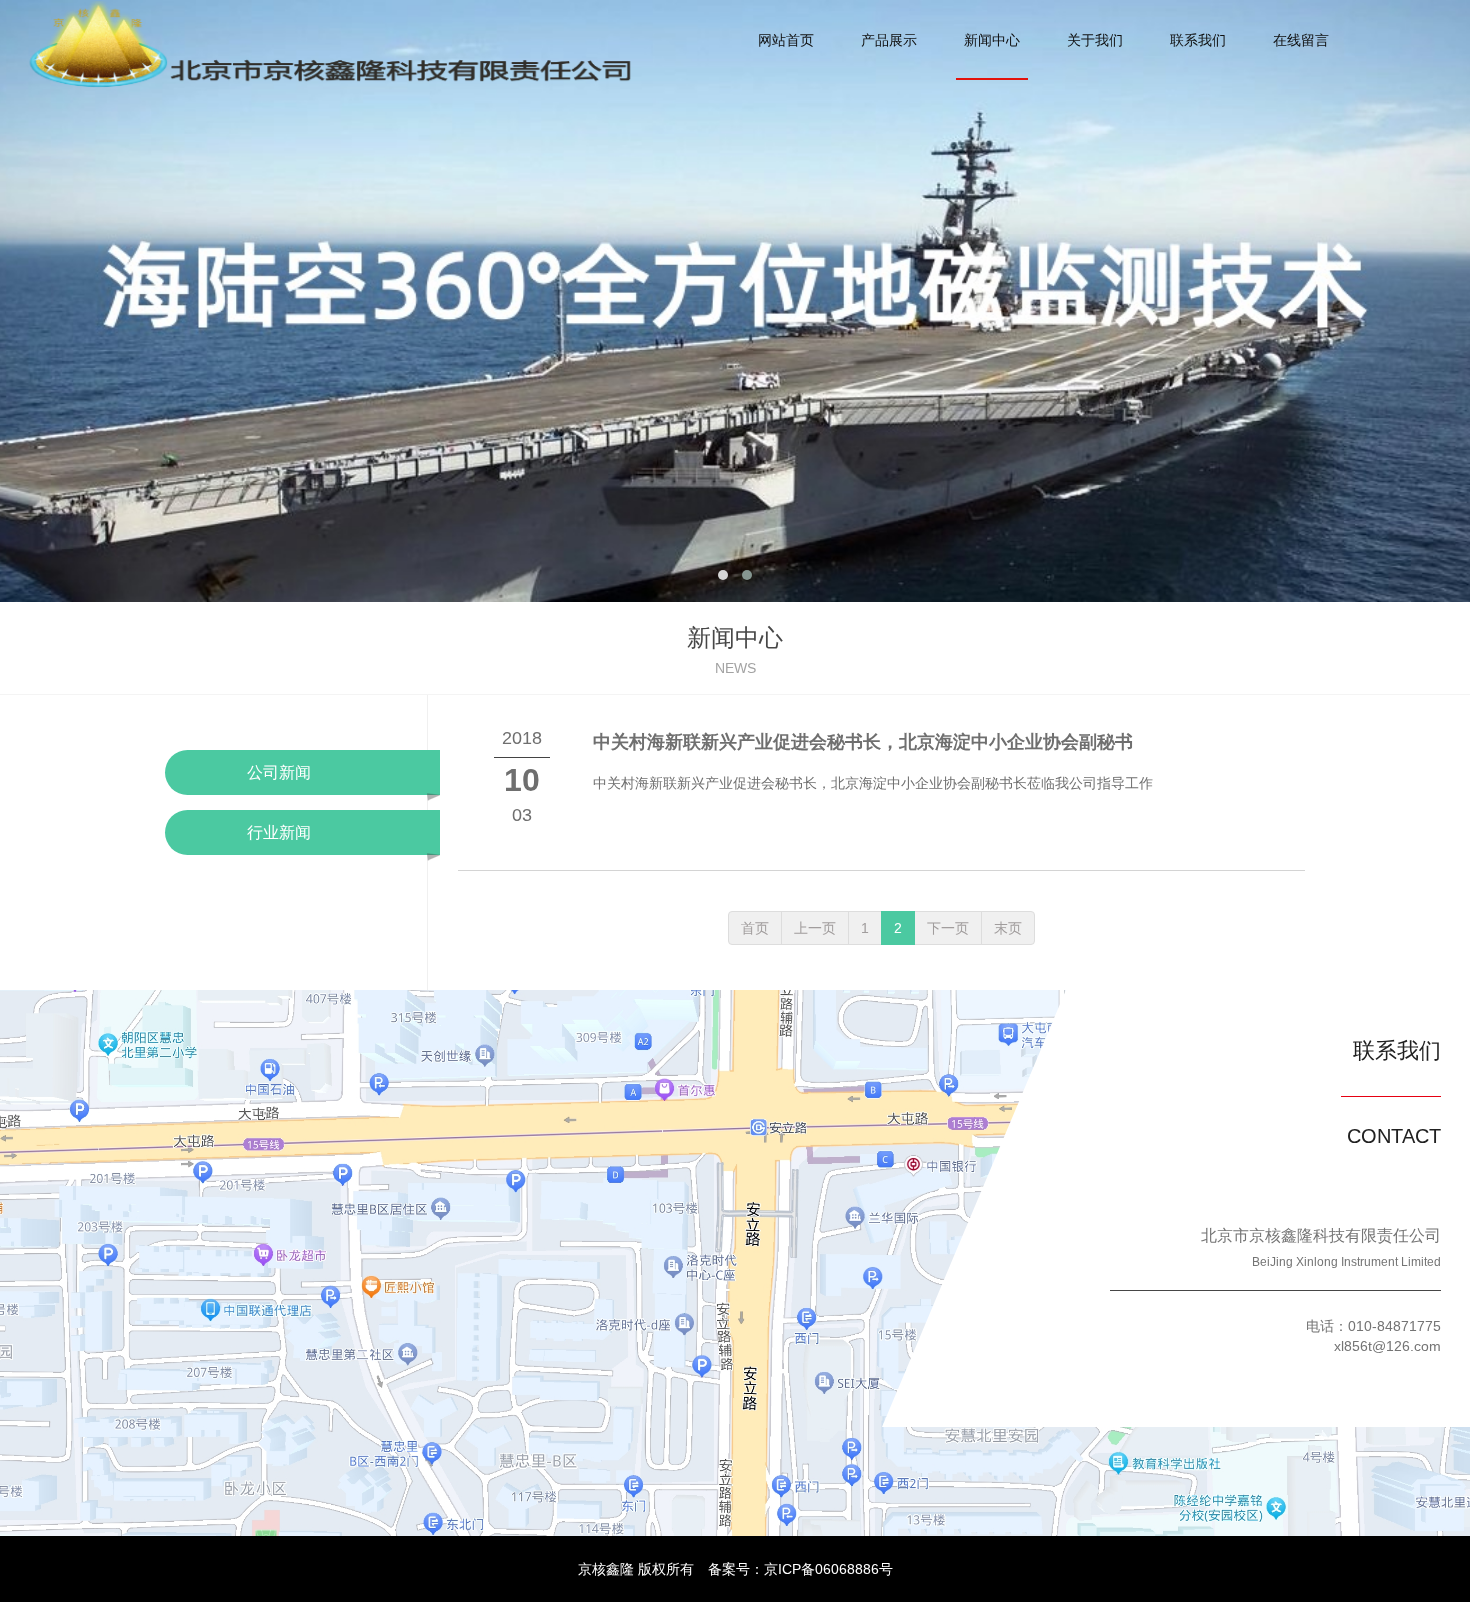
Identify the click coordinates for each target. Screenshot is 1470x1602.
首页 (755, 928)
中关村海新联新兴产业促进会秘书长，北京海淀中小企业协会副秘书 (863, 742)
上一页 (815, 928)
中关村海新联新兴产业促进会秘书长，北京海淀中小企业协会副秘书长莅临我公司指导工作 (873, 783)
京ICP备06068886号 (828, 1569)
